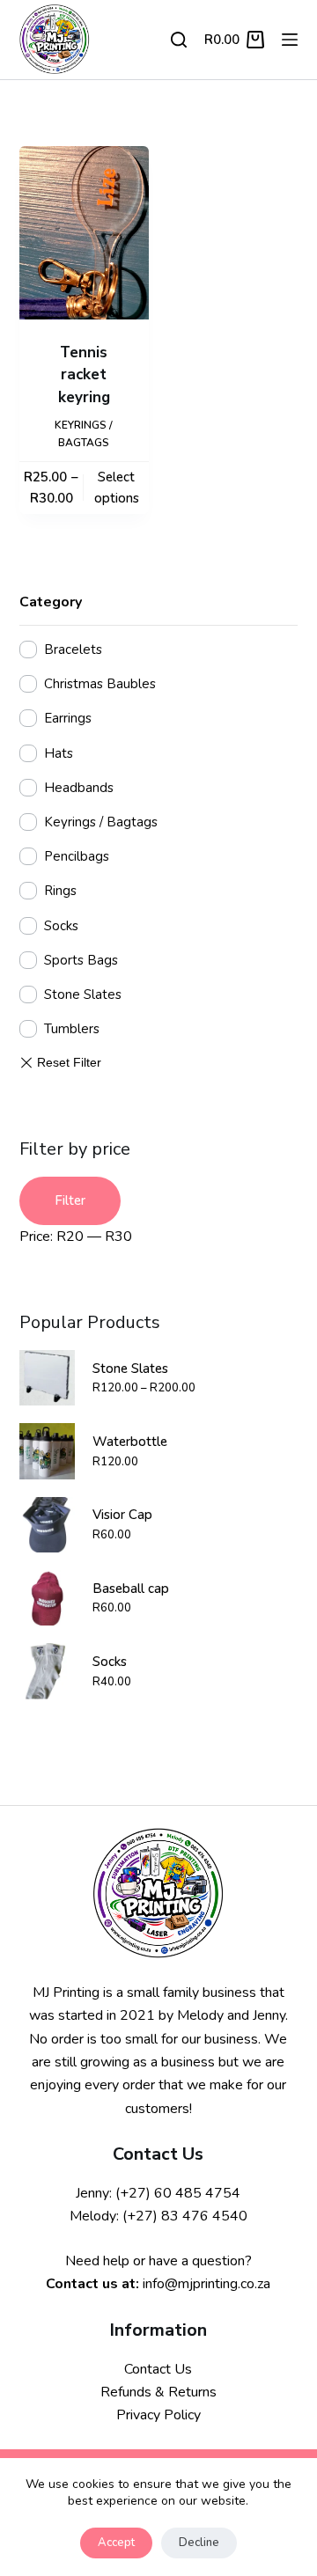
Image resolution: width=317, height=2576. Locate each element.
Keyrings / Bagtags (101, 822)
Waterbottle (130, 1442)
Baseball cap (131, 1589)
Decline (199, 2543)
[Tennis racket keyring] (84, 233)
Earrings (68, 718)
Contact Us (158, 2369)
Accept (116, 2543)
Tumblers (72, 1029)
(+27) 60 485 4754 (178, 2193)
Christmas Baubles (100, 684)
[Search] (179, 40)
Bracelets (73, 650)
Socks (61, 926)
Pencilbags (77, 856)
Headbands (79, 788)
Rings (60, 891)
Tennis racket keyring (84, 375)
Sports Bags (81, 960)
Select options (117, 488)
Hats (59, 753)
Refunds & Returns (158, 2392)
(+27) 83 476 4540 (185, 2216)
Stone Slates (83, 994)
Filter (70, 1200)
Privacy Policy (158, 2415)
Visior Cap (122, 1515)
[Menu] (290, 40)
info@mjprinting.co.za (206, 2284)
